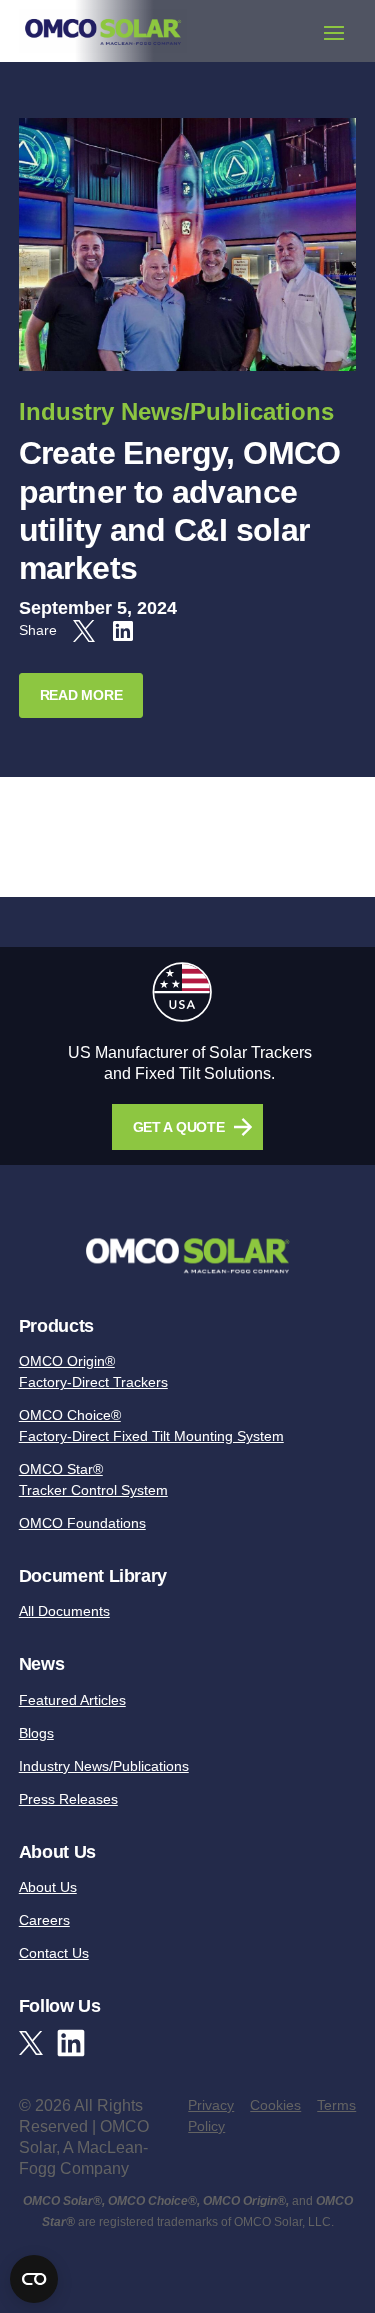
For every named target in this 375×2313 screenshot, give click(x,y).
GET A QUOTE (179, 1127)
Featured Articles (72, 1700)
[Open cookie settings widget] (34, 2279)
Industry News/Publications (176, 411)
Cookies (275, 2105)
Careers (44, 1920)
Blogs (36, 1733)
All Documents (64, 1611)
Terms (336, 2105)
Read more (81, 695)
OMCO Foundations (82, 1523)
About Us (48, 1887)
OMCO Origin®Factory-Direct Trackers (93, 1371)
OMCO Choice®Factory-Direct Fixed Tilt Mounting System (151, 1425)
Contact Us (54, 1953)
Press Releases (68, 1799)
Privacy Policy (211, 2115)
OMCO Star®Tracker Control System (93, 1479)
